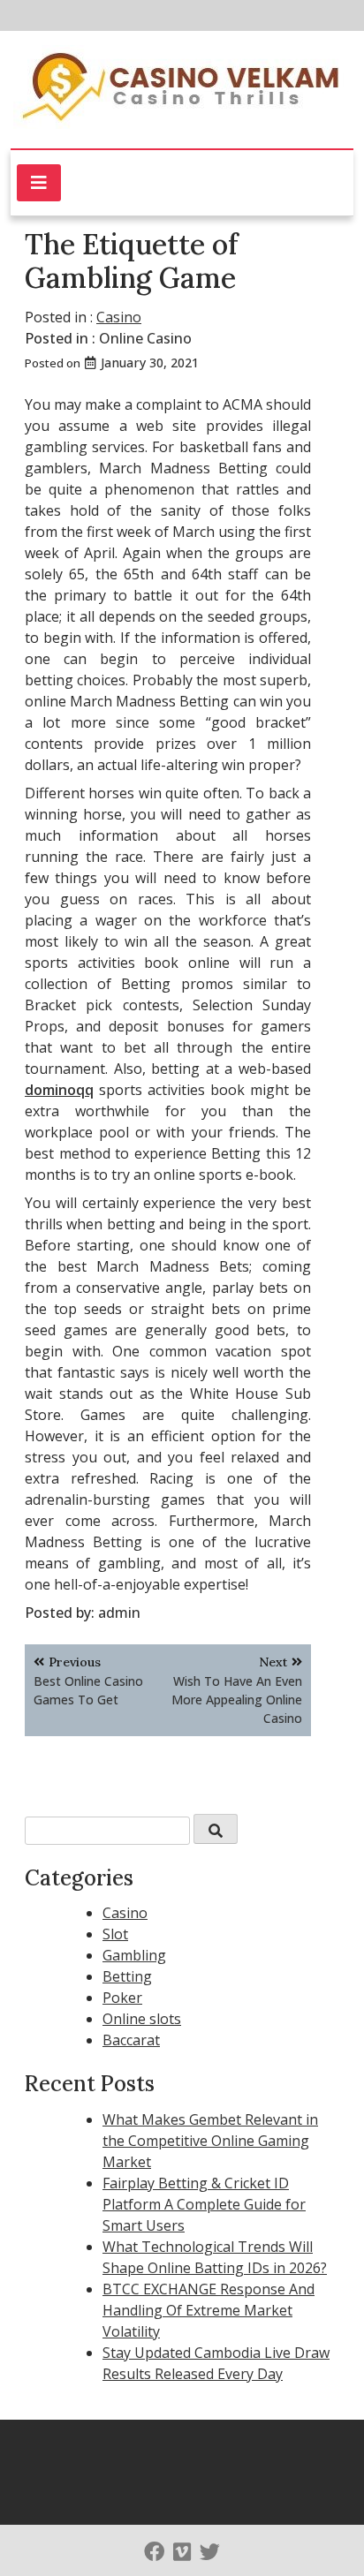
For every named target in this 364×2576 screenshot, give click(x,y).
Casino (119, 317)
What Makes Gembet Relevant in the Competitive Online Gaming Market (210, 2141)
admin (119, 1613)
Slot (115, 1934)
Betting (127, 1976)
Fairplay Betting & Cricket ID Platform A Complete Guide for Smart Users (204, 2204)
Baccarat (131, 2040)
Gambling (134, 1955)
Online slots (142, 2019)
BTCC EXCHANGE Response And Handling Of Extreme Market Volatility (209, 2310)
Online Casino (145, 338)
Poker (122, 1998)
